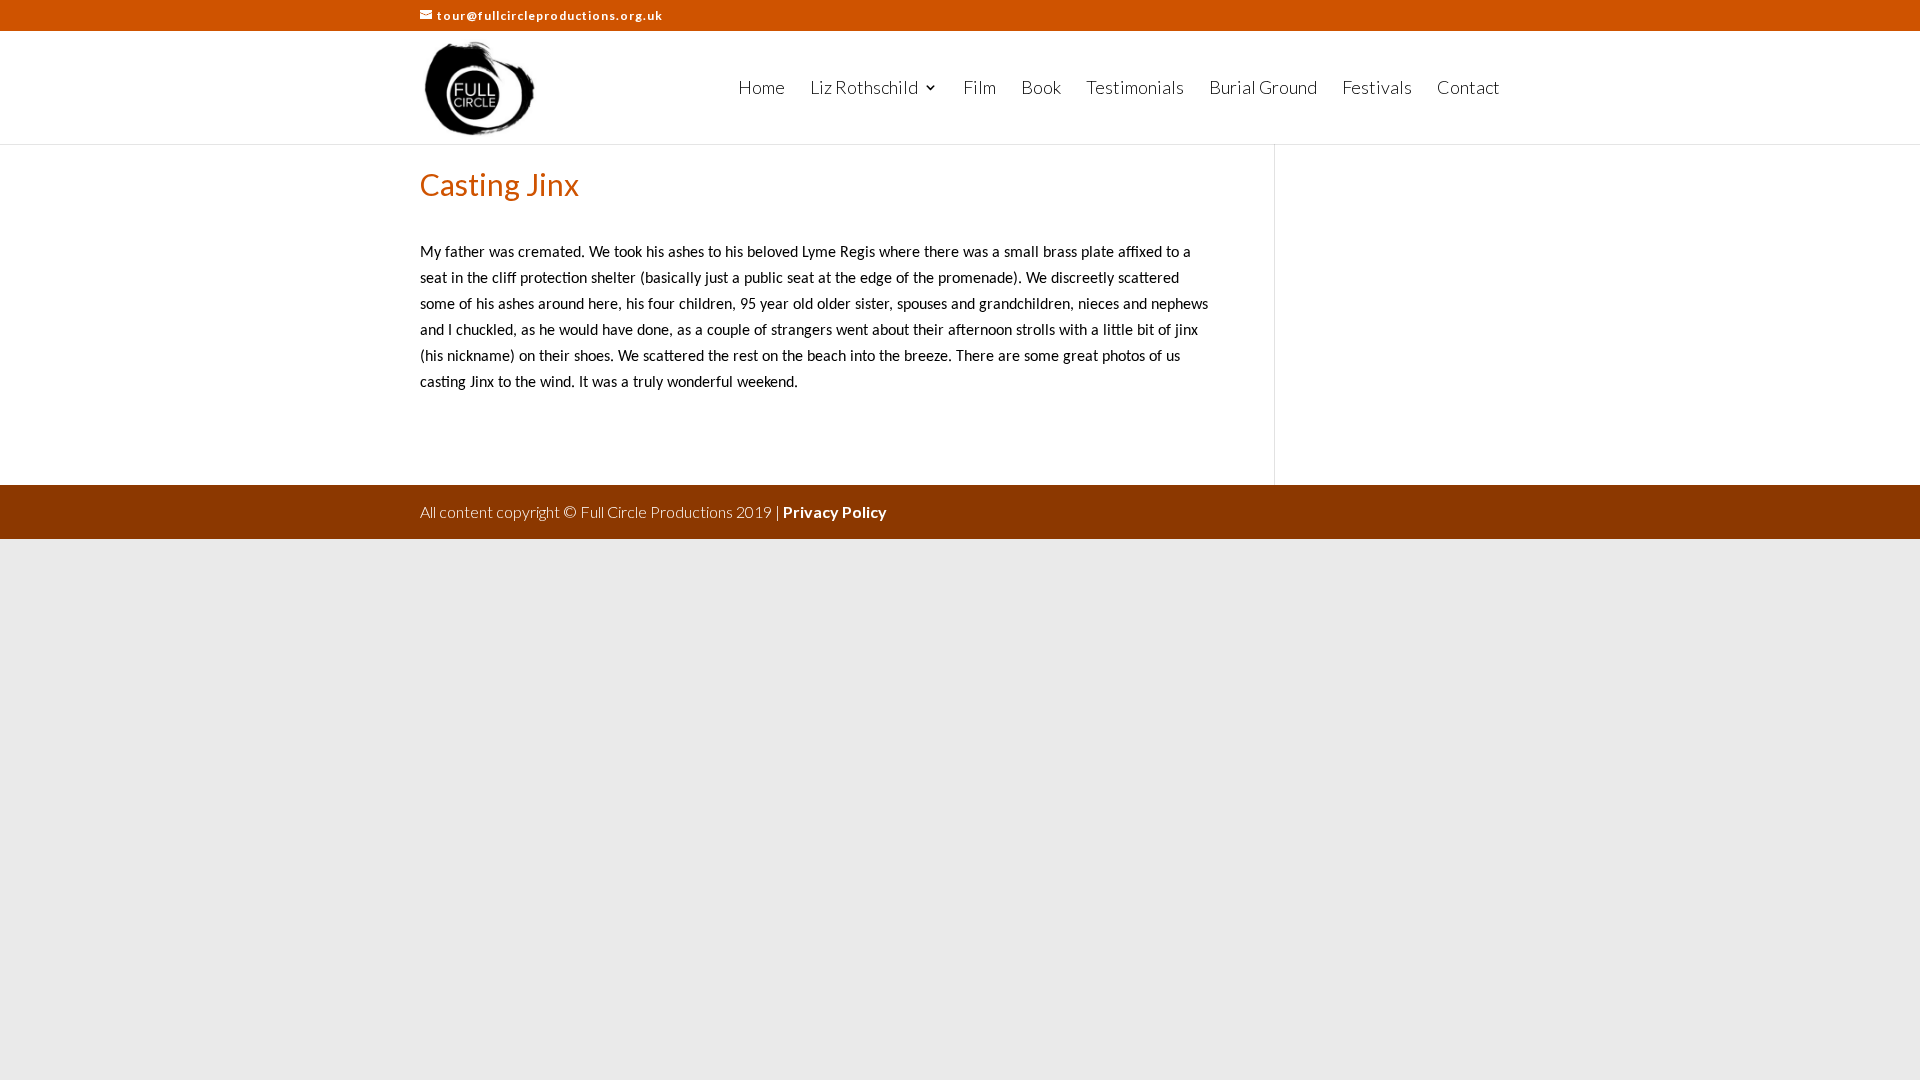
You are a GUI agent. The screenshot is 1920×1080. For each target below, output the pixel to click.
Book (1041, 89)
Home (761, 89)
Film (979, 89)
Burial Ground (1263, 89)
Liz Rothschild (864, 89)
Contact (1468, 89)
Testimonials (1135, 89)
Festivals (1377, 89)
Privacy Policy (835, 511)
